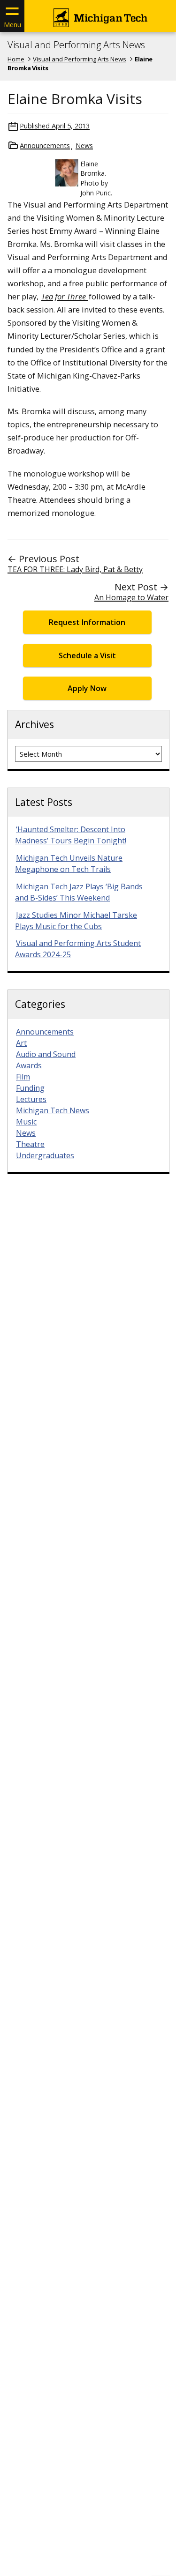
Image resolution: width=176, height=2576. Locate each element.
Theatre (30, 1144)
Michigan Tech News (53, 1110)
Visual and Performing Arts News (76, 45)
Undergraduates (45, 1155)
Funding (30, 1088)
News (84, 145)
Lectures (31, 1099)
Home (16, 59)
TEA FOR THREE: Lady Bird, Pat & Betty (75, 569)
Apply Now (87, 688)
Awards (29, 1065)
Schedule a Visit (87, 655)
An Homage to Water (131, 597)
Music (26, 1122)
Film (23, 1077)
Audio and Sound (46, 1054)
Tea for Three (65, 296)
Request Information (87, 622)
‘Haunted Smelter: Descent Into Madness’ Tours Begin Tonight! (71, 835)
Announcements (45, 145)
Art (21, 1043)
